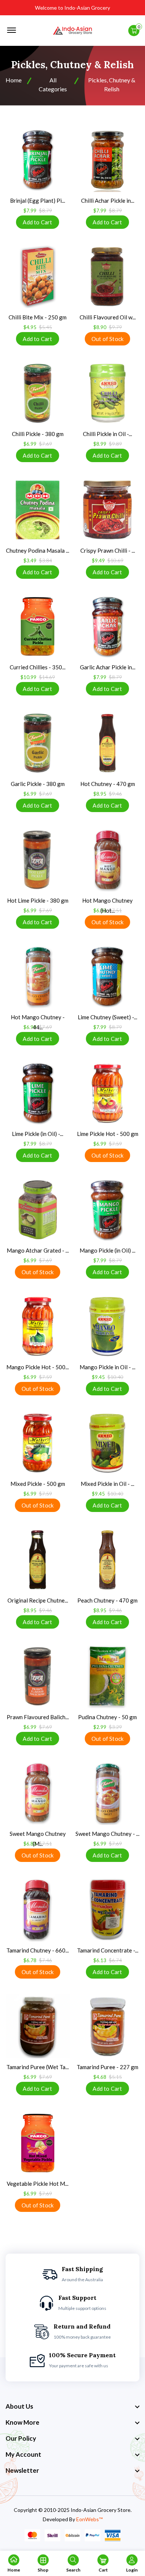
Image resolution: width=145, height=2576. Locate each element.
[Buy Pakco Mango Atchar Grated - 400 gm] (38, 1210)
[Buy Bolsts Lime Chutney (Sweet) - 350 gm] (107, 976)
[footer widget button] (72, 2406)
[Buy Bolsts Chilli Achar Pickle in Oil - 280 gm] (107, 160)
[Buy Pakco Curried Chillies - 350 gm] (38, 626)
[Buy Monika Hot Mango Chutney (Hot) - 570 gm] (107, 860)
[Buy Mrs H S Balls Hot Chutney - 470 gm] (107, 743)
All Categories (53, 84)
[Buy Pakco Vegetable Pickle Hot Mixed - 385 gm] (38, 2143)
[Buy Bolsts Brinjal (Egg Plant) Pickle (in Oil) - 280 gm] (38, 160)
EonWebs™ (89, 2519)
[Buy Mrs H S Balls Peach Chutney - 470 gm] (107, 1560)
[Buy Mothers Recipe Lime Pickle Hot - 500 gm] (107, 1093)
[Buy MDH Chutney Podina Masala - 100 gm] (38, 510)
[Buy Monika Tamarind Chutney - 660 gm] (38, 1910)
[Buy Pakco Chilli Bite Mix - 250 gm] (38, 277)
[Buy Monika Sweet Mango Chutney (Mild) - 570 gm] (38, 1793)
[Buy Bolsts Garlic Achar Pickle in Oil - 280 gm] (107, 626)
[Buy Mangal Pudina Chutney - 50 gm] (107, 1676)
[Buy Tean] (107, 277)
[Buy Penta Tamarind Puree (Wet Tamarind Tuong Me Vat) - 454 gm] (38, 2026)
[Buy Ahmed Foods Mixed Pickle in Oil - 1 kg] (107, 1443)
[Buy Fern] (38, 393)
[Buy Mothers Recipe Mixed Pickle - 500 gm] (38, 1443)
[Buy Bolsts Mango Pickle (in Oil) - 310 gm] (107, 1210)
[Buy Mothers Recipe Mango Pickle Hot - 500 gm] (38, 1326)
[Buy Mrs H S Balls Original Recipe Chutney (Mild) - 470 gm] (38, 1560)
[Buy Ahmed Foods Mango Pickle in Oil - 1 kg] (107, 1326)
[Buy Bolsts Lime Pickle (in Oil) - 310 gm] (38, 1093)
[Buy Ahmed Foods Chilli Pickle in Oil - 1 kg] (107, 393)
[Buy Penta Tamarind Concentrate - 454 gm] (107, 1910)
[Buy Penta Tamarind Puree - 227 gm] (107, 2026)
